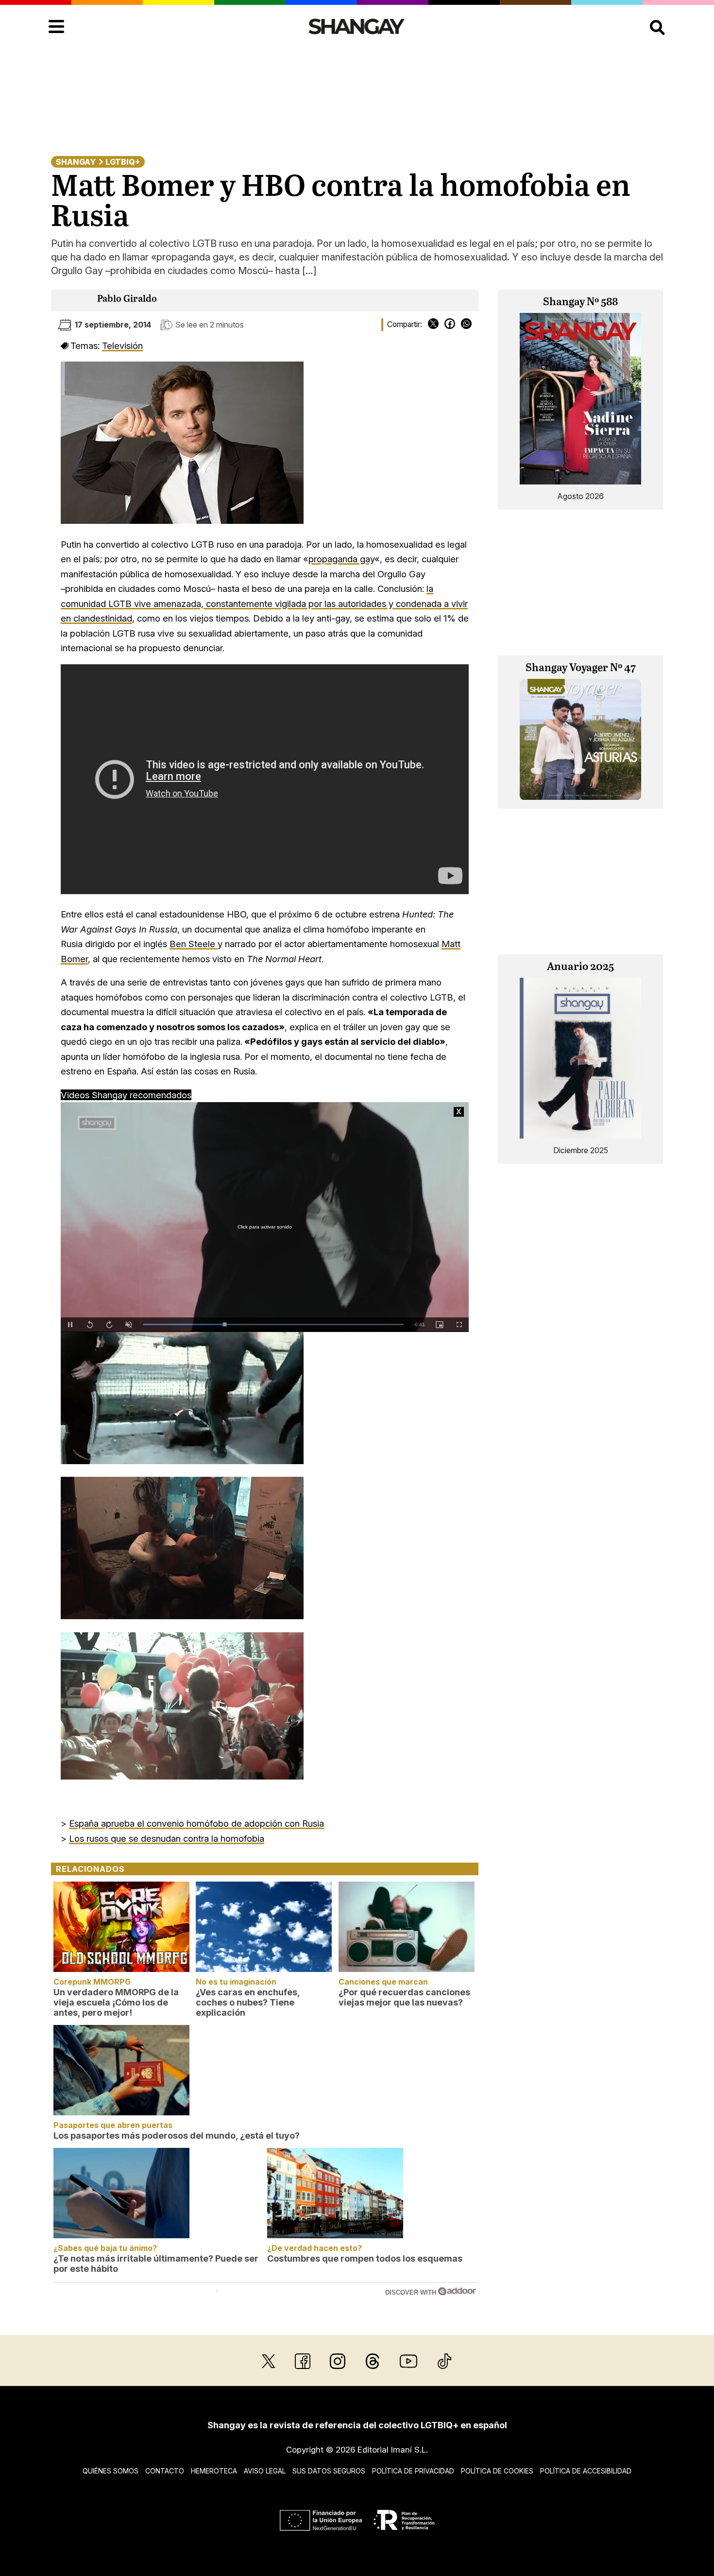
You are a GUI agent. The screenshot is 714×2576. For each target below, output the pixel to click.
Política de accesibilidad (586, 2471)
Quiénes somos (110, 2471)
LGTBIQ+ (123, 162)
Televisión (122, 346)
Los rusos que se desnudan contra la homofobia (167, 1838)
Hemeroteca (214, 2471)
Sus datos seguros (329, 2471)
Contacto (165, 2471)
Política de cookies (497, 2471)
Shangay (76, 162)
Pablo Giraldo (127, 299)
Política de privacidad (413, 2471)
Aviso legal (265, 2471)
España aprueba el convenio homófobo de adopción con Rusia (196, 1823)
